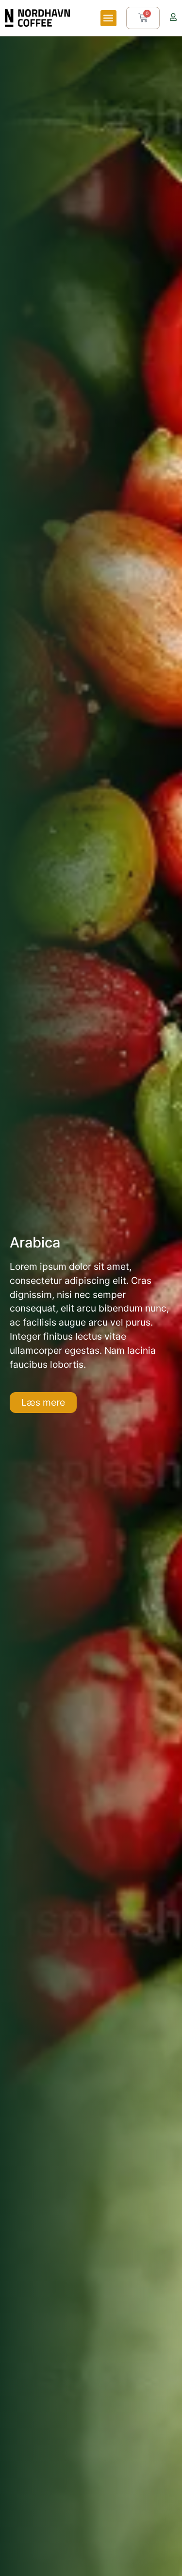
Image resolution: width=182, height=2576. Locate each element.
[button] (108, 18)
